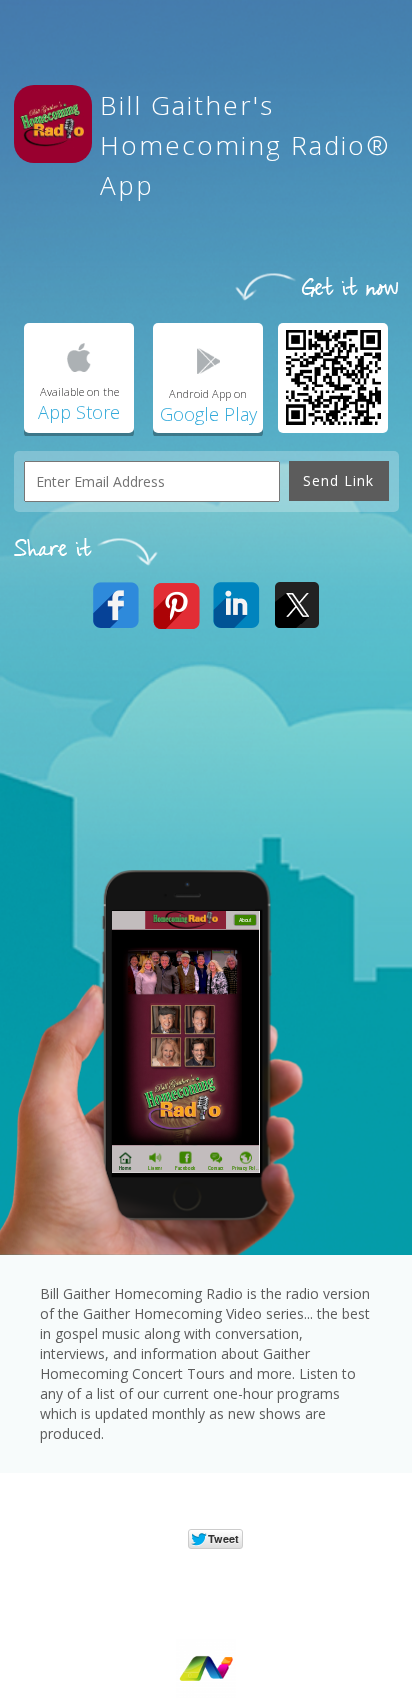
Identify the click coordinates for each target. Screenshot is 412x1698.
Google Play (208, 414)
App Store (79, 412)
